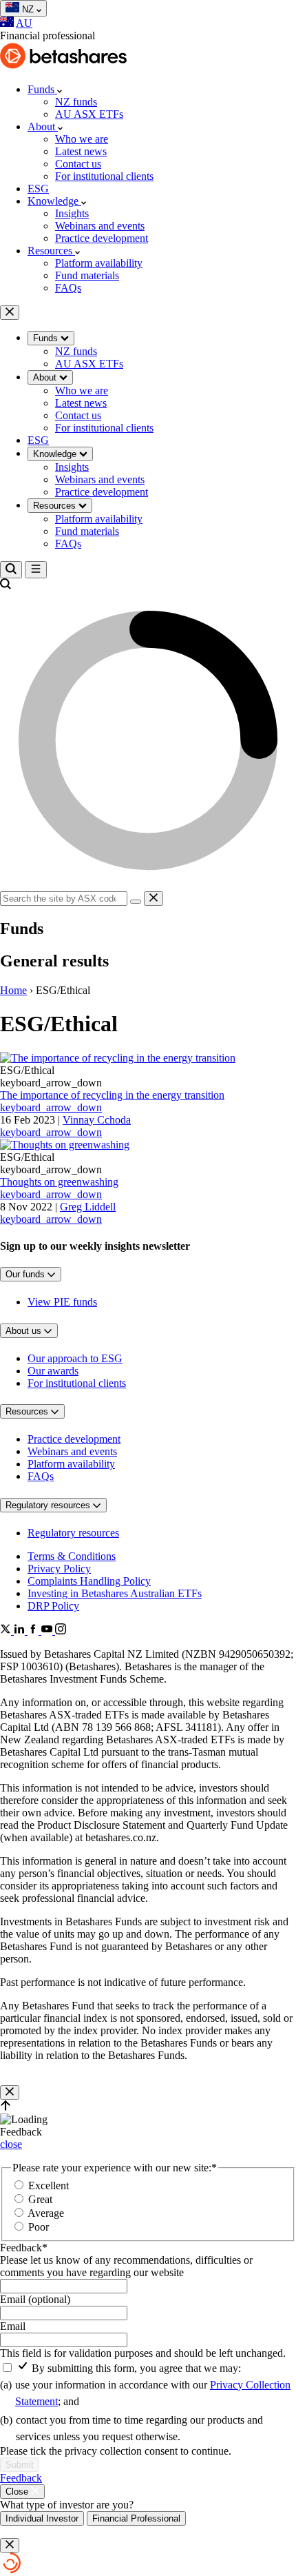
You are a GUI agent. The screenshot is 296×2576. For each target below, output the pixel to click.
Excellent (49, 2185)
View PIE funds (62, 1302)
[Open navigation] (36, 570)
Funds (42, 89)
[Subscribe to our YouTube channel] (48, 1631)
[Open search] (11, 570)
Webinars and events (100, 226)
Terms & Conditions (72, 1556)
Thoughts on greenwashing (59, 1188)
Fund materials (87, 275)
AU (24, 23)
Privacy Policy (59, 1569)
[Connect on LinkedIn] (21, 1631)
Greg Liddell (58, 1213)
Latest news (81, 151)
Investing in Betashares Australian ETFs (115, 1593)
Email (13, 2326)
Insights (72, 213)
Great (40, 2199)
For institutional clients (104, 176)
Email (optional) (35, 2299)
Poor (39, 2227)
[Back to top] (6, 2107)
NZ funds (76, 102)
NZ (29, 9)
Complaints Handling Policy (89, 1581)
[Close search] (154, 899)
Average (46, 2213)
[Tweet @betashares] (7, 1631)
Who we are (82, 139)
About (43, 126)
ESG (38, 189)
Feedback (24, 2248)
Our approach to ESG (75, 1358)
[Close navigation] (10, 313)
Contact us (78, 164)
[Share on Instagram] (61, 1631)
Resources (51, 251)
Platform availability (99, 263)
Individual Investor (42, 2518)
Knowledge (54, 201)
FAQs (68, 288)
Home (13, 990)
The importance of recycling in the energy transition (112, 1101)
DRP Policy (53, 1606)
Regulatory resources (73, 1533)
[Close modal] (10, 2092)
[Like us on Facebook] (34, 1631)
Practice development (102, 238)
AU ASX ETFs (89, 114)
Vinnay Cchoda (65, 1126)
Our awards (53, 1371)
